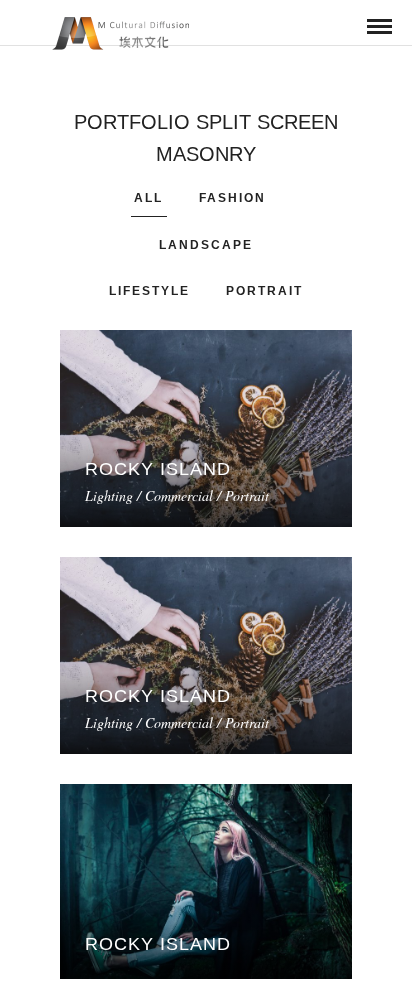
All (148, 198)
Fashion (232, 198)
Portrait (264, 291)
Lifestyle (149, 291)
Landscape (206, 245)
